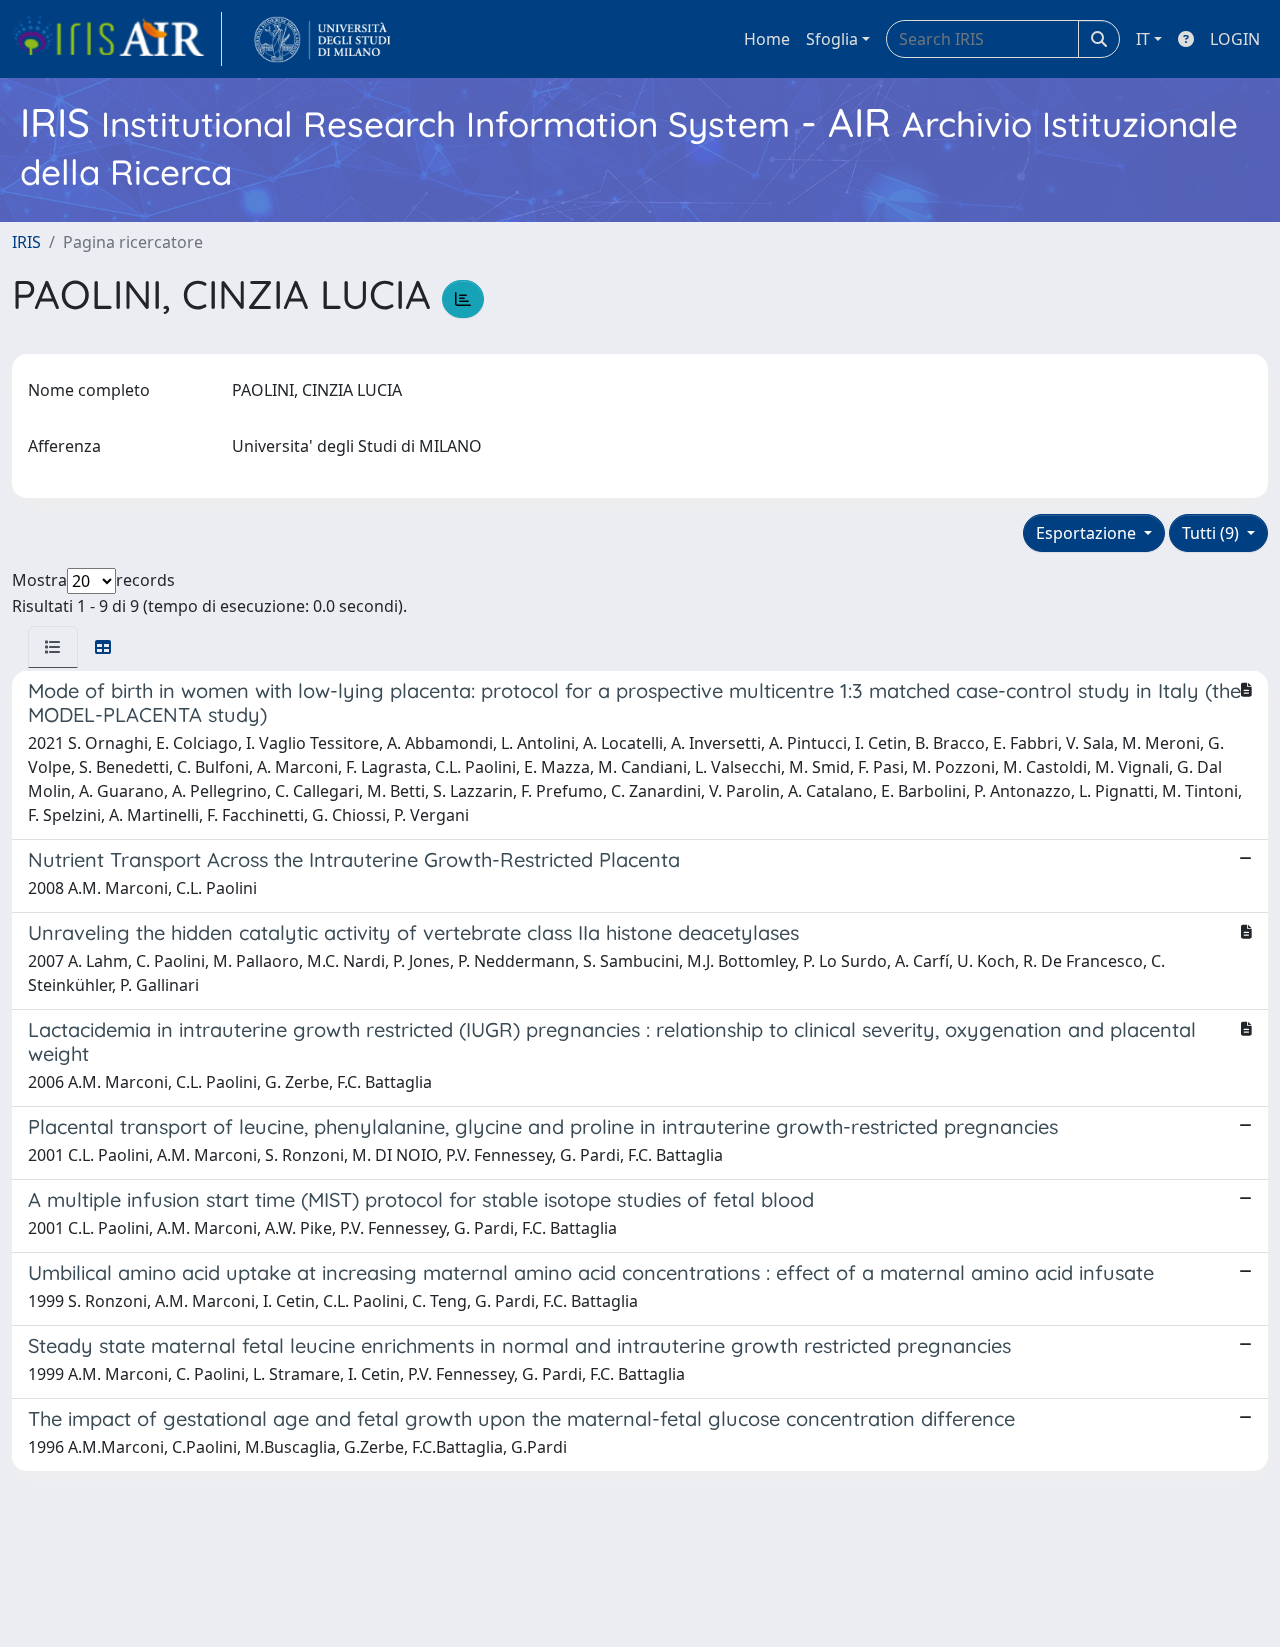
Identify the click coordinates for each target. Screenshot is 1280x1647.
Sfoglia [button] (832, 39)
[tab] (53, 647)
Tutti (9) (1212, 533)
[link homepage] (117, 39)
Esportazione (1088, 533)
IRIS (26, 242)
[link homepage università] (322, 39)
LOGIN (1235, 39)
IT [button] (1143, 39)
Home (767, 39)
